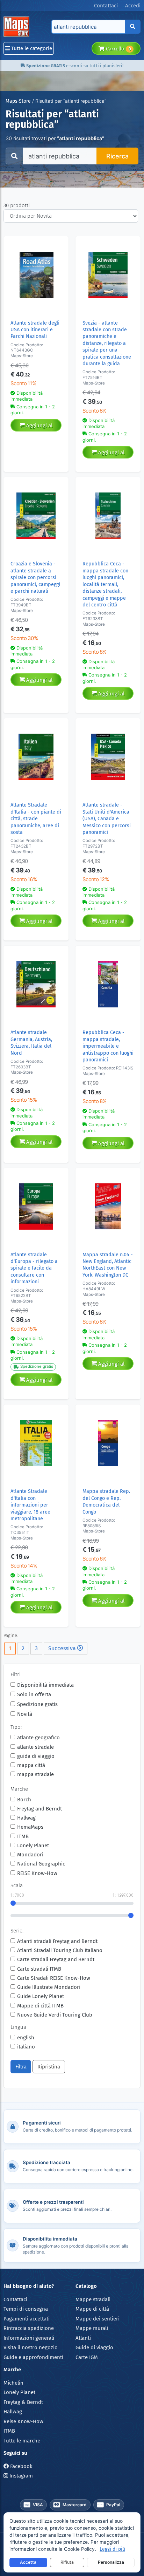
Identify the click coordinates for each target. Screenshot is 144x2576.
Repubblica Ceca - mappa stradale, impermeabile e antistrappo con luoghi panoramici (108, 1046)
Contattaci (15, 2299)
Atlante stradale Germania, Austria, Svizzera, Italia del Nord (31, 1043)
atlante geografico (38, 1738)
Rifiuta (67, 2562)
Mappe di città (92, 2309)
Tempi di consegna (26, 2309)
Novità (25, 1714)
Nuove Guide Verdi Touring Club (55, 2015)
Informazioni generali (29, 2338)
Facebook (21, 2466)
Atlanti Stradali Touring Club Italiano (60, 1950)
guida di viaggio (36, 1756)
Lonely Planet (33, 1846)
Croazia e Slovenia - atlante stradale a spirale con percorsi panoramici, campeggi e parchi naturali (35, 577)
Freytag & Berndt (23, 2402)
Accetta (28, 2562)
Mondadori (30, 1855)
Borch (24, 1800)
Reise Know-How (23, 2421)
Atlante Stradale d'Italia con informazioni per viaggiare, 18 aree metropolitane (30, 1505)
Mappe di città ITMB (40, 2006)
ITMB (23, 1836)
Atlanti (83, 2338)
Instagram (20, 2476)
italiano (26, 2047)
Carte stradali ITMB (39, 1969)
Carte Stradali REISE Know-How (54, 1978)
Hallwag (26, 1818)
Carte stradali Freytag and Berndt (56, 1959)
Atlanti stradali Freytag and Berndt (57, 1941)
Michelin (13, 2383)
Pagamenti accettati (27, 2319)
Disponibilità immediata (45, 1685)
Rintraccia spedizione (29, 2328)
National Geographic (41, 1864)
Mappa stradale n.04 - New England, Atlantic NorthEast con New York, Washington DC (108, 1265)
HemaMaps (30, 1827)
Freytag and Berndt (39, 1809)
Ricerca (117, 156)
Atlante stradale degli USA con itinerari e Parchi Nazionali (35, 330)
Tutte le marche (22, 2441)
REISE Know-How (37, 1873)
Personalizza (111, 2562)
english (26, 2038)
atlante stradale (35, 1747)
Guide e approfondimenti (33, 2357)
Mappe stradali (93, 2299)
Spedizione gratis (37, 1704)
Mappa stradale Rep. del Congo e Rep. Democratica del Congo (106, 1501)
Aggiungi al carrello (39, 427)
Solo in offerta (34, 1694)
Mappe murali (92, 2328)
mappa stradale (35, 1774)
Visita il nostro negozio (31, 2347)
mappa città (31, 1765)
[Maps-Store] (18, 27)
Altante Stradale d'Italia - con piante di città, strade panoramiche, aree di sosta (36, 819)
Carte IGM (87, 2357)
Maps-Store (18, 101)
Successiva (63, 1648)
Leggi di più (112, 2549)
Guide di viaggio (94, 2347)
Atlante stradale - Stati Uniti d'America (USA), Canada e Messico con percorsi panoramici (107, 819)
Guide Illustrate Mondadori (49, 1987)
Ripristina (49, 2067)
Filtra (21, 2067)
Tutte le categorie (31, 48)
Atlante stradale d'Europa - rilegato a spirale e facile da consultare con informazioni (34, 1268)
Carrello (118, 49)
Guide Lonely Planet (41, 1996)
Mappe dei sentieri (98, 2319)
